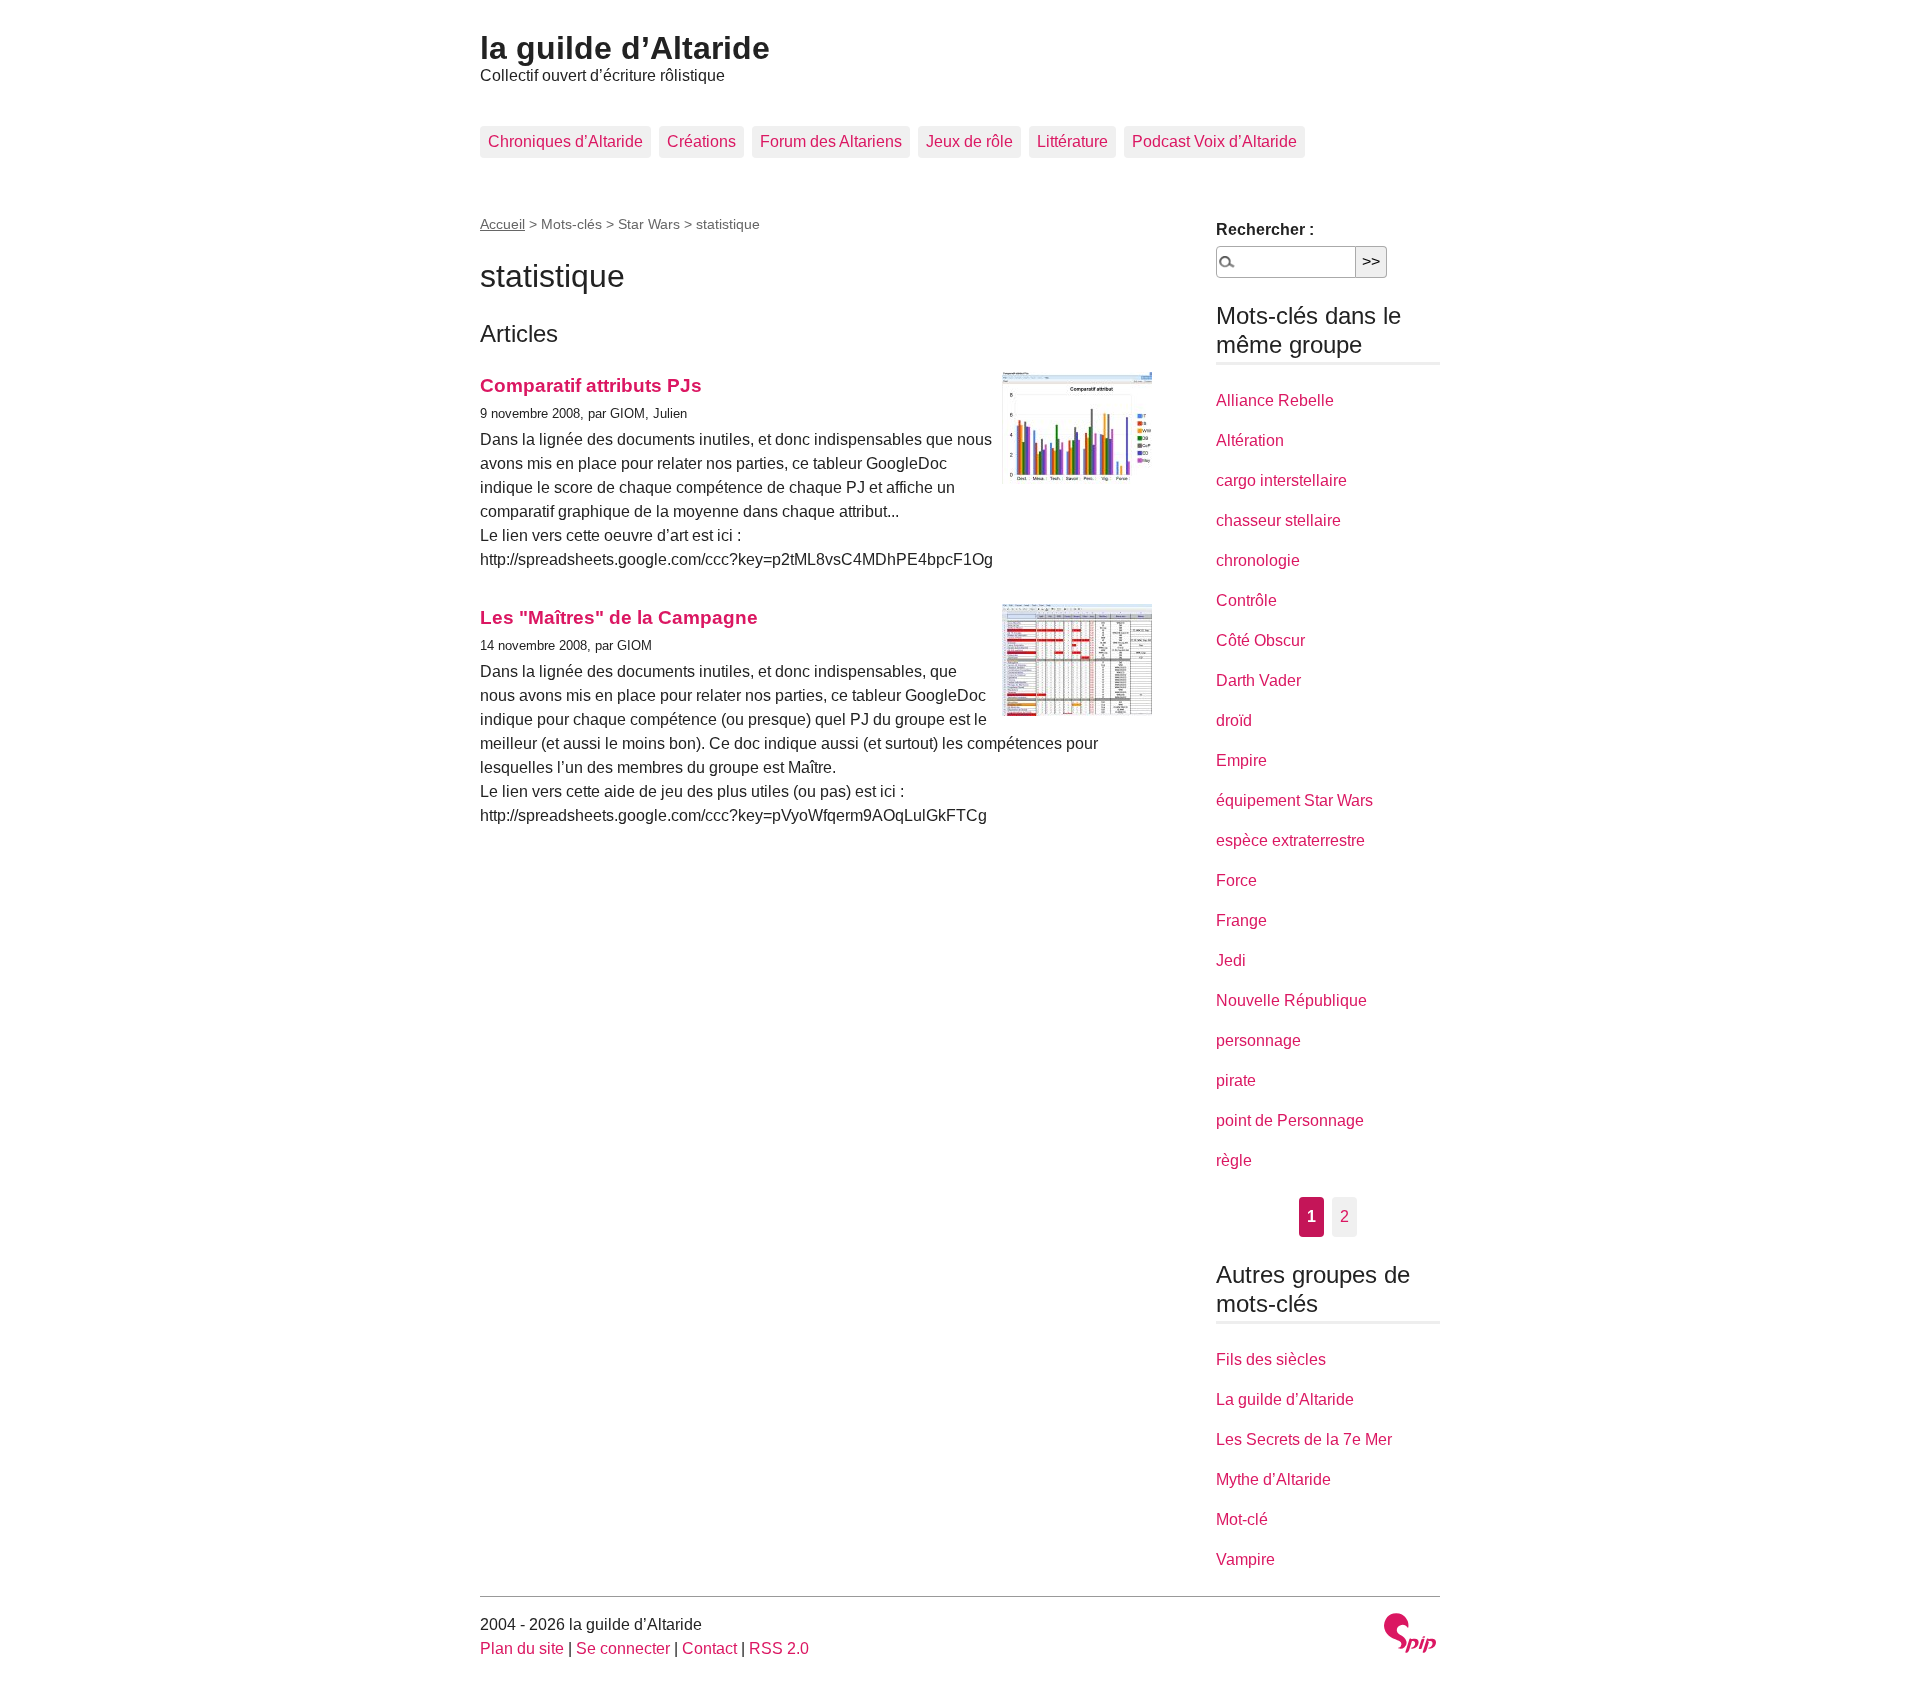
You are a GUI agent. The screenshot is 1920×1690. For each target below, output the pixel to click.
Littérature (1072, 141)
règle (1234, 1160)
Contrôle (1246, 600)
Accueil (502, 224)
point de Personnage (1290, 1120)
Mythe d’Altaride (1273, 1479)
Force (1236, 880)
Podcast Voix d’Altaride (1214, 141)
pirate (1236, 1080)
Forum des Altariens (831, 141)
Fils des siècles (1271, 1359)
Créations (701, 141)
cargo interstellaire (1281, 480)
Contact (709, 1648)
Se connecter (623, 1648)
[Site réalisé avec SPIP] (1410, 1635)
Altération (1250, 440)
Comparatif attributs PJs (591, 385)
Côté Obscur (1260, 640)
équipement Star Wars (1294, 800)
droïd (1234, 720)
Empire (1241, 760)
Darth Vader (1258, 680)
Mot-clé (1242, 1519)
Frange (1241, 920)
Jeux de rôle (969, 141)
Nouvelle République (1291, 1000)
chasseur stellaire (1278, 520)
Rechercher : (1265, 229)
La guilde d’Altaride (1285, 1399)
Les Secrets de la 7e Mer (1304, 1439)
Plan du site (522, 1648)
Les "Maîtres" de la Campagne (619, 617)
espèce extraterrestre (1290, 840)
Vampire (1245, 1559)
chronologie (1258, 560)
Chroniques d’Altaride (565, 141)
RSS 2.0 (779, 1648)
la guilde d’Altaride (625, 48)
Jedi (1231, 960)
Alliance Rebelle (1275, 400)
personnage (1258, 1040)
